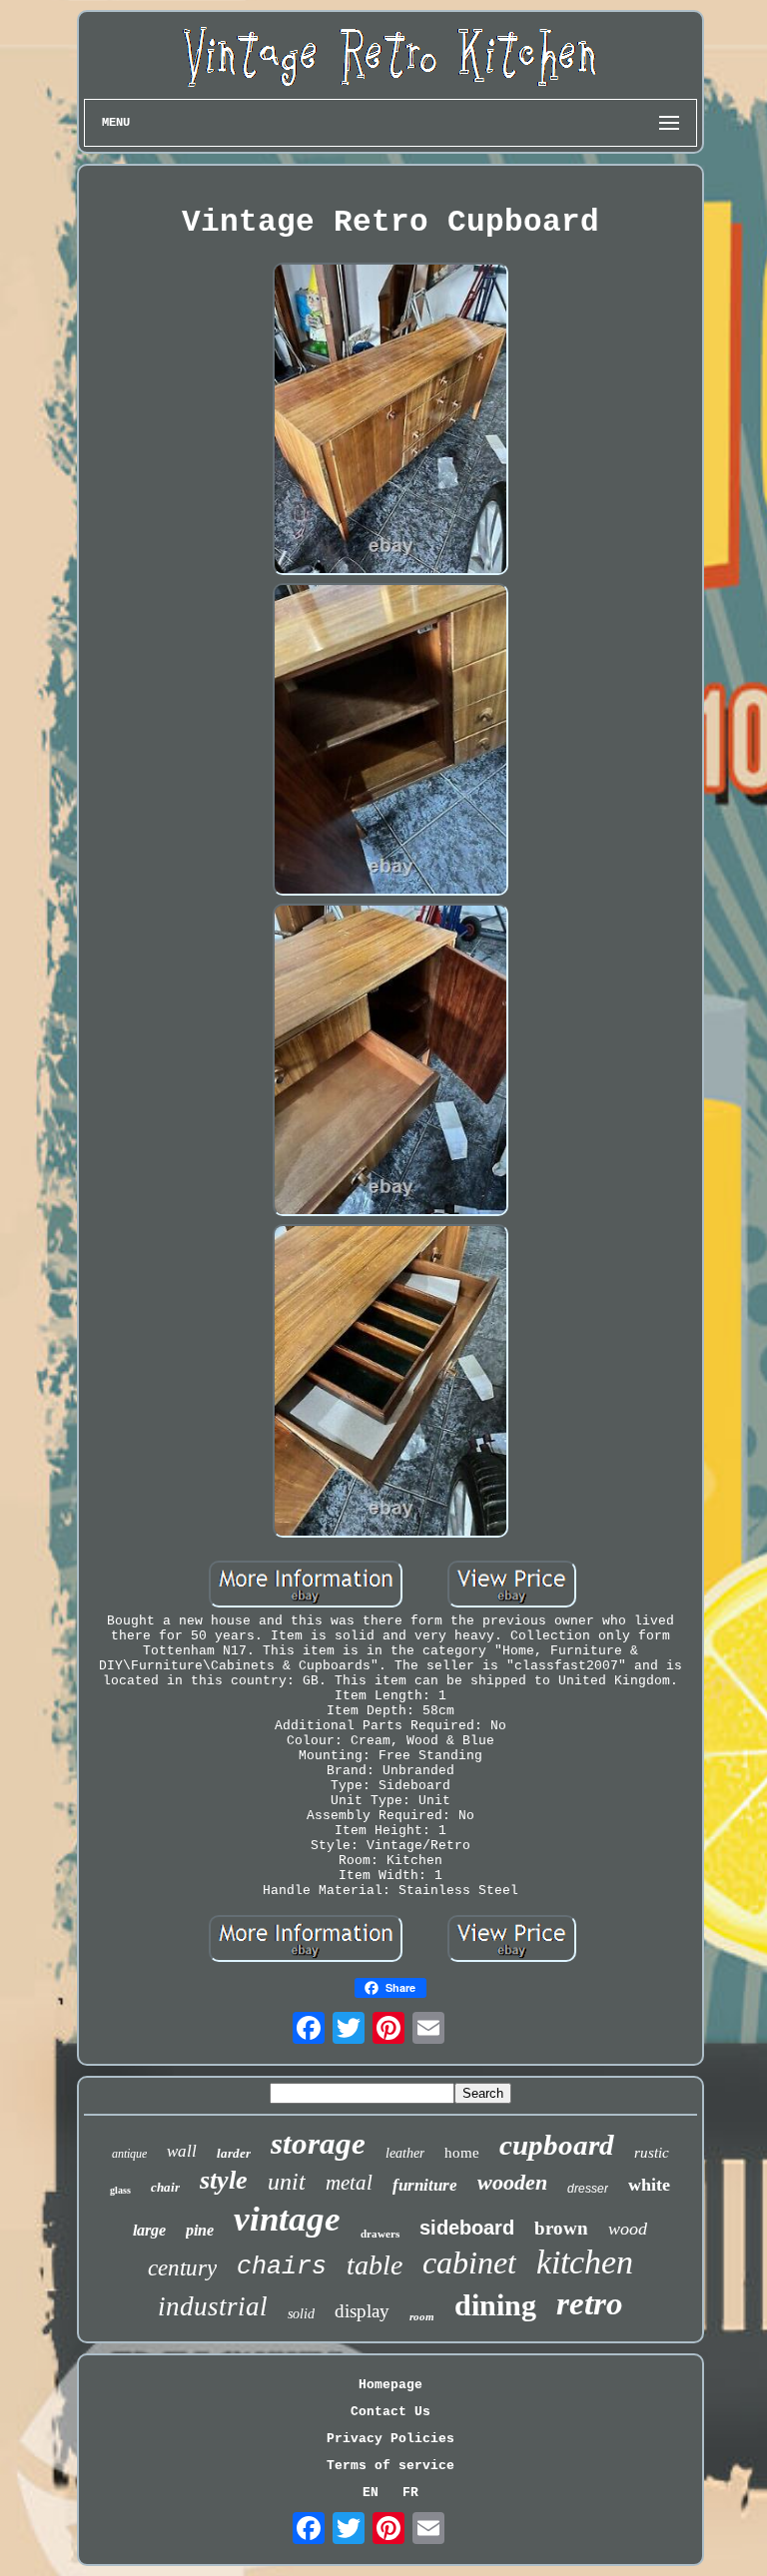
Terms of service (390, 2466)
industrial (213, 2306)
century (182, 2268)
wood (628, 2229)
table (375, 2265)
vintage (287, 2219)
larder (234, 2153)
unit (287, 2182)
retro (590, 2303)
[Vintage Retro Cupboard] (390, 421)
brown (561, 2228)
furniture (425, 2185)
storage (318, 2143)
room (422, 2316)
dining (495, 2305)
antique (129, 2154)
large (149, 2230)
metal (349, 2183)
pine (200, 2230)
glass (120, 2190)
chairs (282, 2267)
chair (165, 2187)
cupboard (557, 2145)
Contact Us (390, 2412)
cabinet (469, 2262)
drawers (380, 2234)
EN (371, 2493)
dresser (588, 2189)
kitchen (585, 2262)
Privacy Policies (390, 2439)
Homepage (390, 2385)
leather (405, 2153)
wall (182, 2151)
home (462, 2153)
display (362, 2311)
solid (301, 2314)
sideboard (467, 2228)
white (649, 2185)
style (224, 2180)
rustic (652, 2153)
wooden (512, 2182)
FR (410, 2493)
